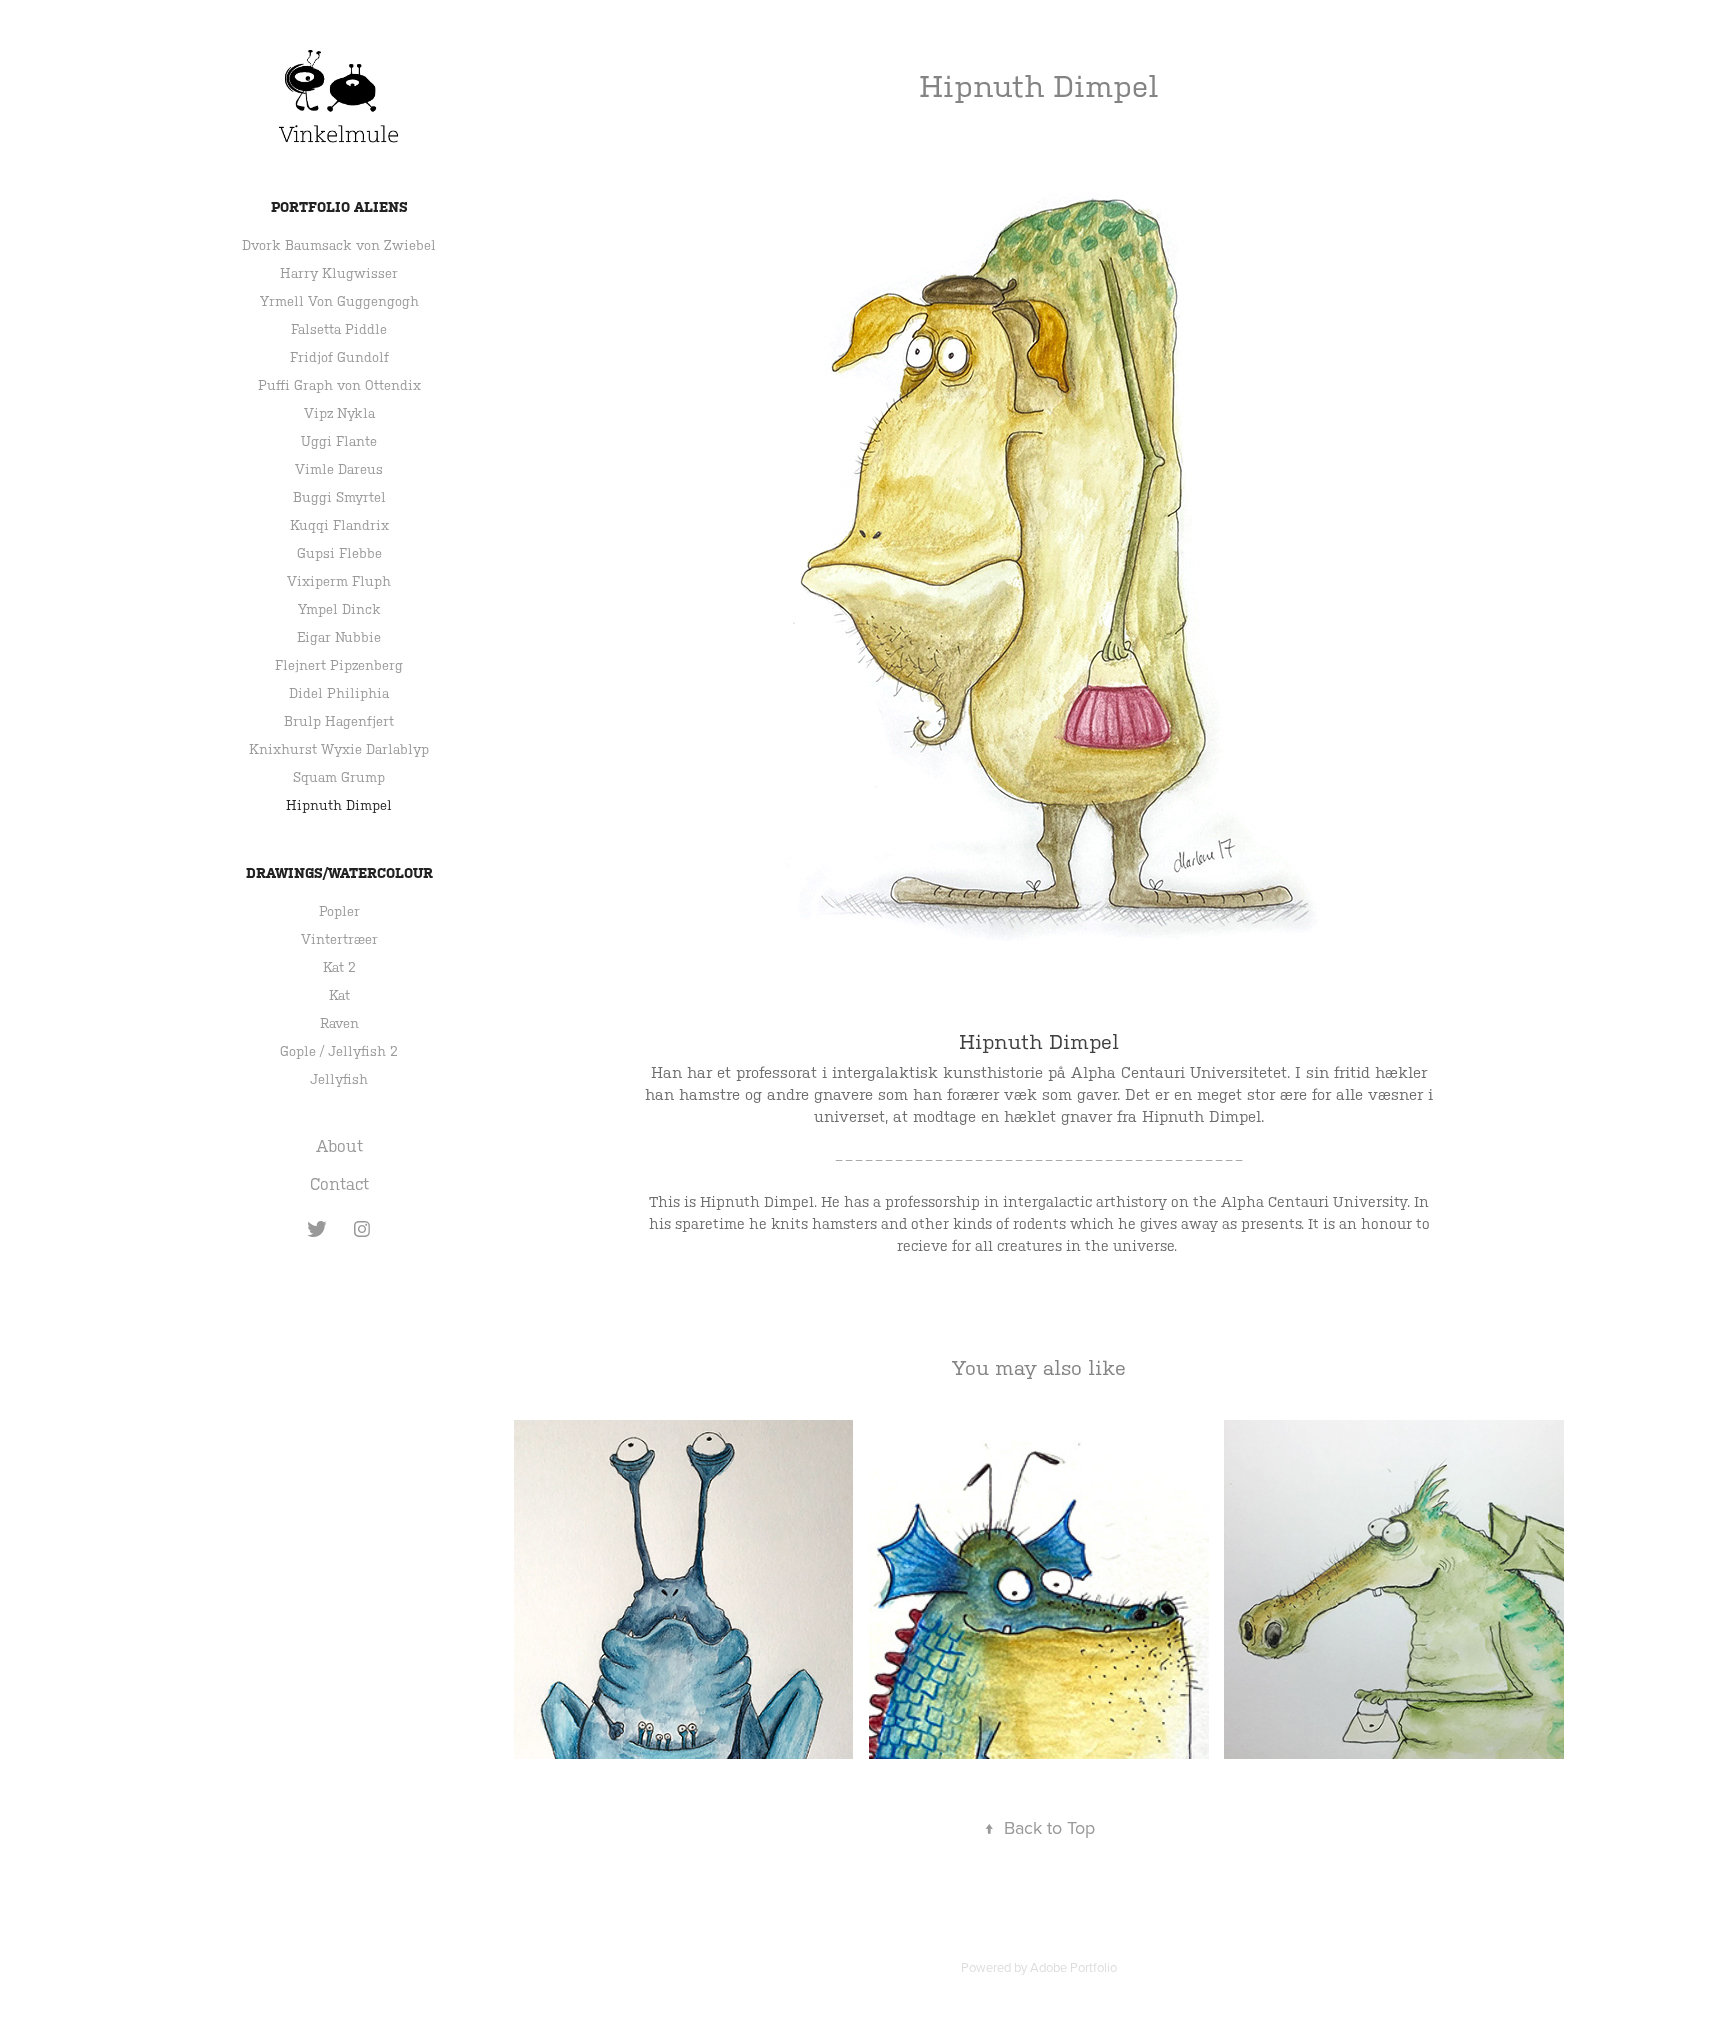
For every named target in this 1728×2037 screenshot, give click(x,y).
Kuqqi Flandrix (339, 525)
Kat (339, 995)
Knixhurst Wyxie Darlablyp (339, 749)
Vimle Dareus (339, 469)
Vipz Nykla (339, 413)
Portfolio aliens (339, 207)
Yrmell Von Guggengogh (339, 301)
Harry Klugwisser (339, 273)
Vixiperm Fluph (339, 581)
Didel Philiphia (339, 693)
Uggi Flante (339, 441)
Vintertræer (339, 939)
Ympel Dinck (339, 609)
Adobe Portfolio (1073, 1967)
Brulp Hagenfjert (339, 721)
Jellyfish (339, 1079)
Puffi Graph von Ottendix (339, 385)
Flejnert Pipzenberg (339, 665)
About (339, 1146)
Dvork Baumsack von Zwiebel (339, 245)
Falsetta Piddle (339, 329)
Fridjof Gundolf (339, 357)
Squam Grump (339, 777)
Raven (339, 1023)
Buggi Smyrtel (339, 497)
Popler (339, 911)
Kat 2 (339, 967)
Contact (339, 1184)
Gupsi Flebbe (339, 553)
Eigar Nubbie (339, 637)
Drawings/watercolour (339, 873)
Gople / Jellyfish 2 (339, 1051)
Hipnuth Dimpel (339, 805)
